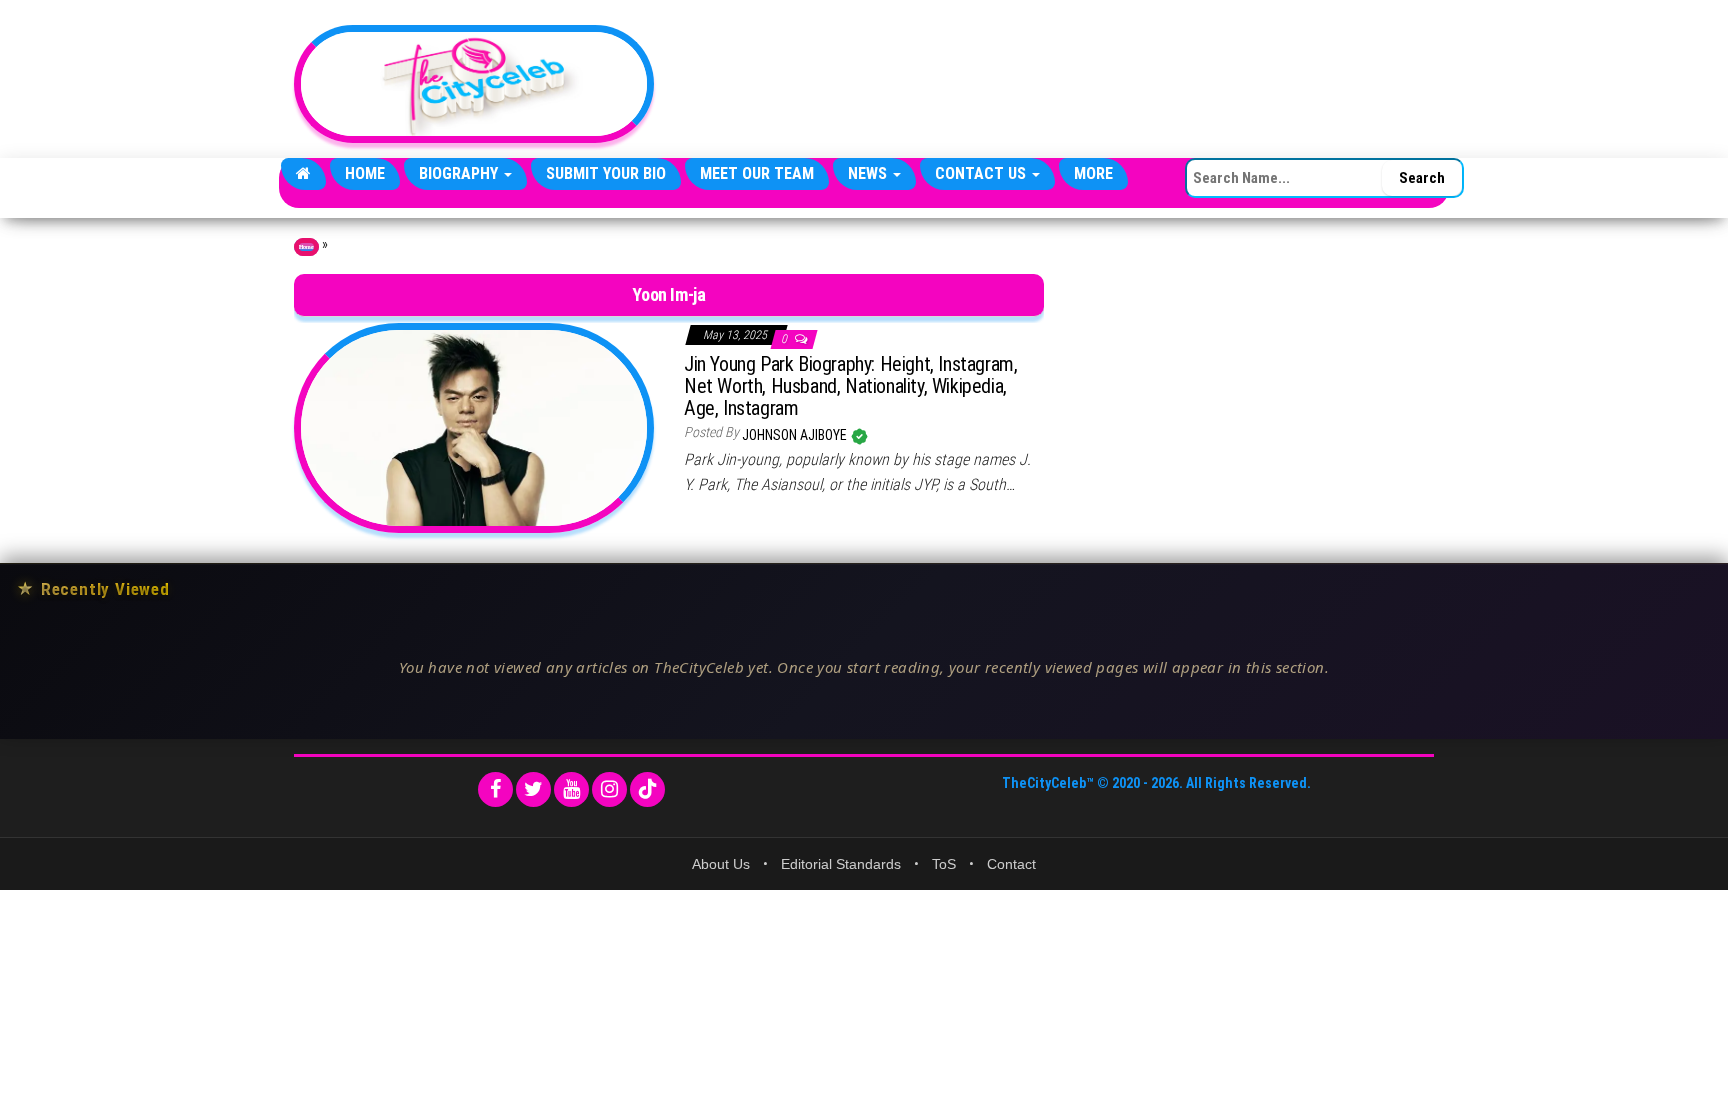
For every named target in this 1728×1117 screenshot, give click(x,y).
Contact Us (982, 173)
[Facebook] (495, 789)
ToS (944, 864)
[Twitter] (533, 789)
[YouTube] (571, 789)
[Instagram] (609, 789)
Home (365, 173)
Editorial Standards (841, 864)
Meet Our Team (757, 173)
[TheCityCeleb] (303, 174)
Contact (1011, 864)
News (869, 173)
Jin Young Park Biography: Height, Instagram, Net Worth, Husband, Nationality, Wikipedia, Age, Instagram (850, 386)
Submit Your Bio (606, 173)
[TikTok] (647, 789)
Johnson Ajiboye (796, 435)
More (1093, 173)
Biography (460, 173)
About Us (721, 864)
